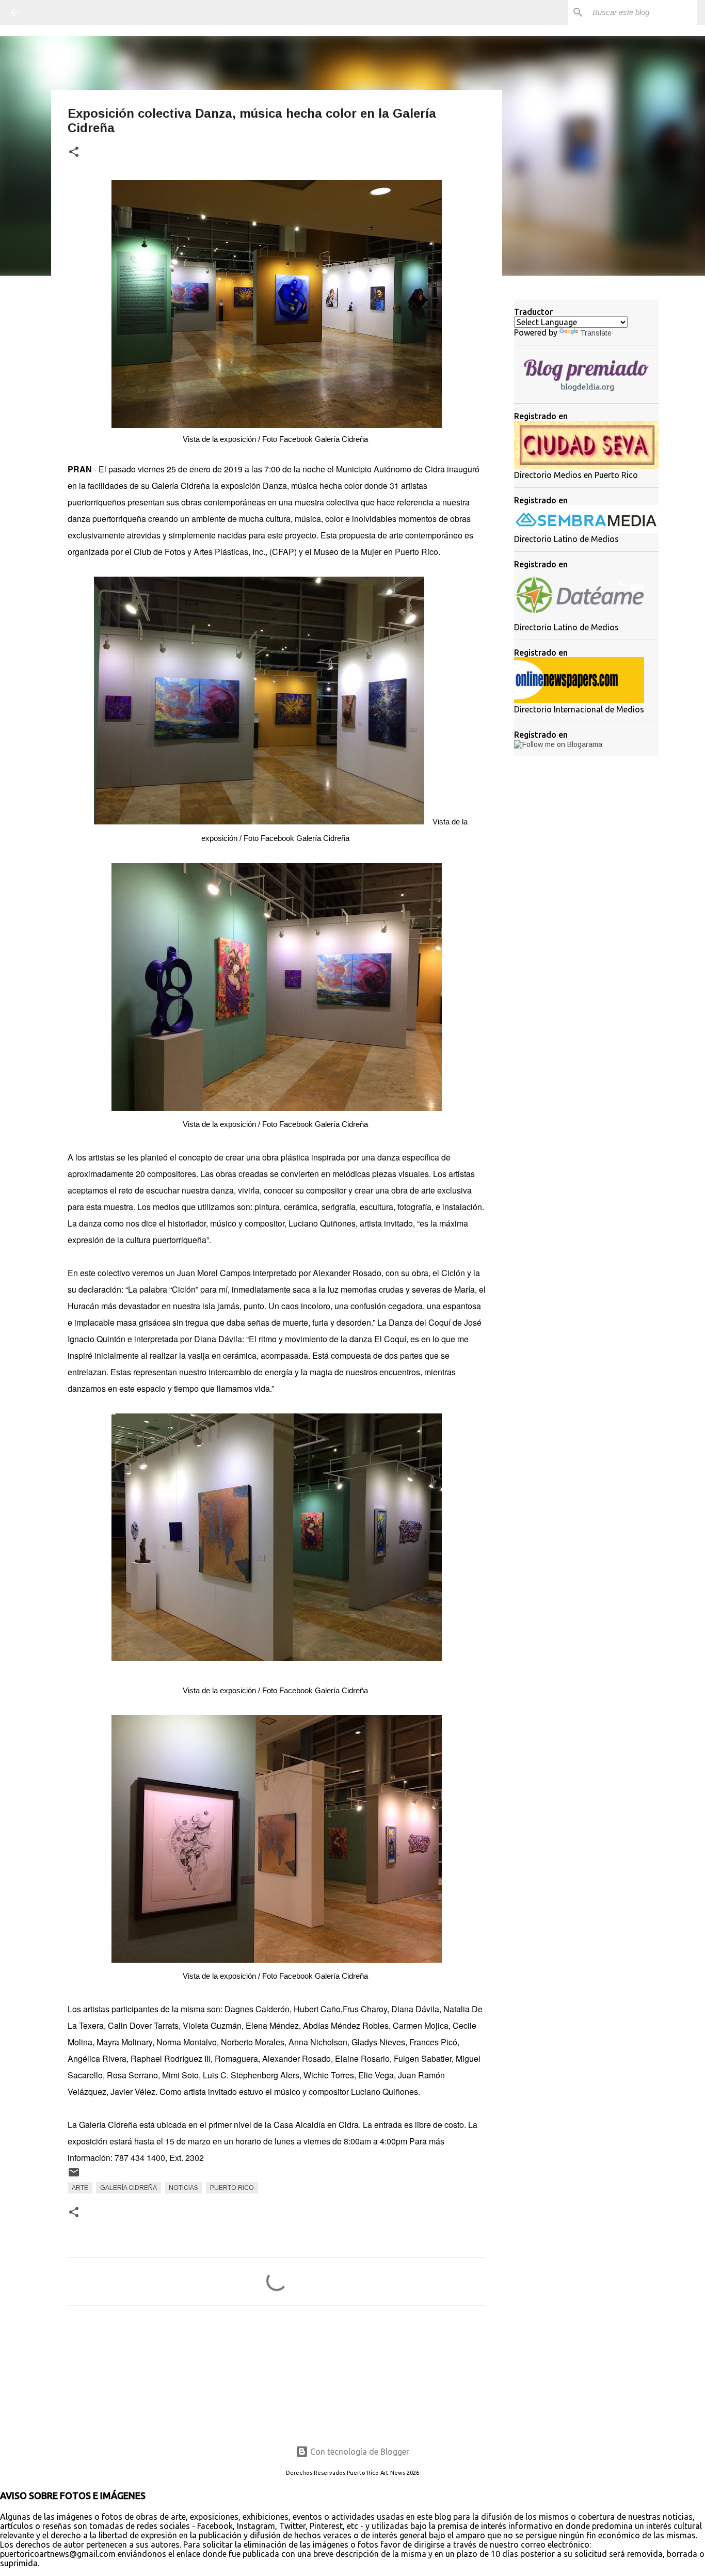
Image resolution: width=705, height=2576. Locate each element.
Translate (596, 333)
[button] (74, 153)
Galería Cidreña (129, 2188)
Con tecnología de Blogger (359, 2452)
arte (80, 2188)
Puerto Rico (232, 2188)
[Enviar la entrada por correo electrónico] (74, 2176)
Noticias (183, 2188)
